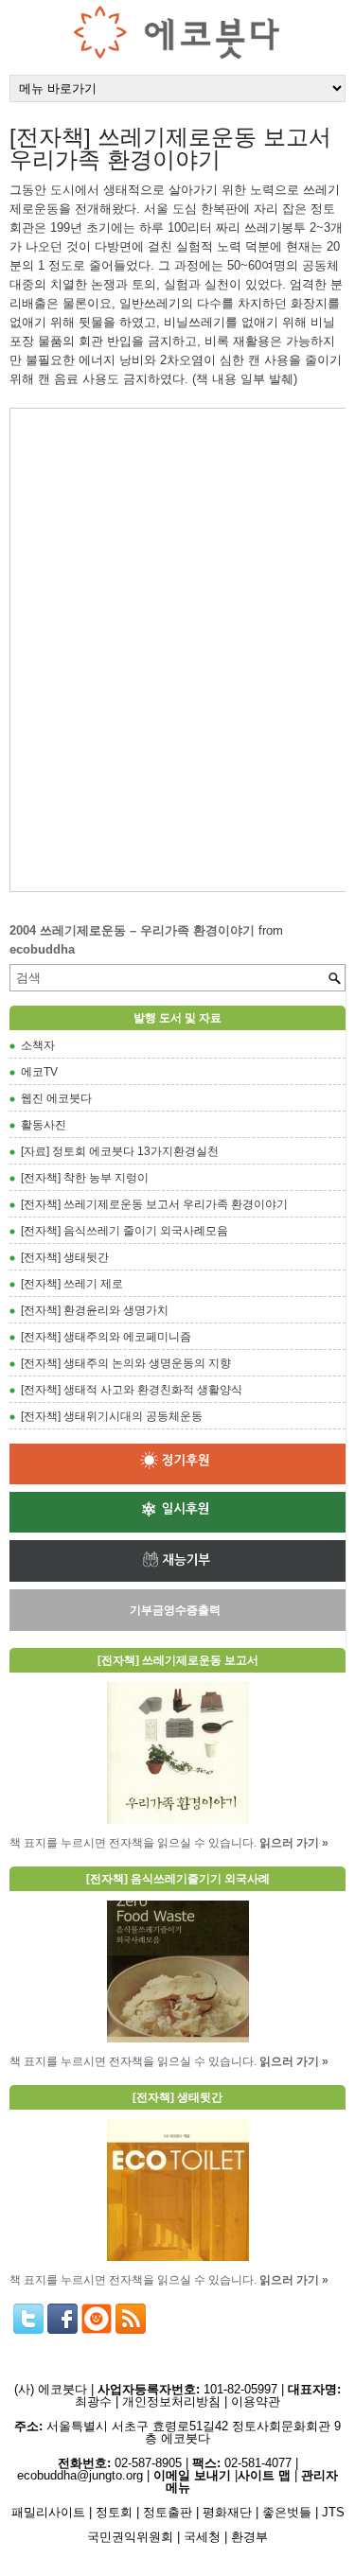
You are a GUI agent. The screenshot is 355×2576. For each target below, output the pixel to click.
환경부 (249, 2537)
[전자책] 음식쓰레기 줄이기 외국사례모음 (124, 1231)
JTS (333, 2512)
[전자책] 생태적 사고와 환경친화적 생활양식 (132, 1390)
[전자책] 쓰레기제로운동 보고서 (178, 1660)
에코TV (39, 1072)
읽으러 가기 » (294, 1843)
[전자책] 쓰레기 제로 (72, 1284)
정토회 (114, 2512)
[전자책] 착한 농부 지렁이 (85, 1178)
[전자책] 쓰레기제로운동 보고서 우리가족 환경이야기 (154, 1204)
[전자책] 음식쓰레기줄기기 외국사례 (178, 1879)
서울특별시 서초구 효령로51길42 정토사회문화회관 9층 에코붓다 (177, 2432)
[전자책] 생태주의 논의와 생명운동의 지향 (126, 1363)
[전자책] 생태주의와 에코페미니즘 (106, 1337)
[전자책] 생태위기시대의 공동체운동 (112, 1416)
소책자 (38, 1045)
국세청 (202, 2537)
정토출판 (168, 2512)
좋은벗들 (287, 2512)
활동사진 (44, 1125)
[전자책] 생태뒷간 (65, 1257)
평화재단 (227, 2512)
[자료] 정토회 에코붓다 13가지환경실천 (120, 1151)
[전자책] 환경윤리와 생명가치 (95, 1310)
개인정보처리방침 (171, 2401)
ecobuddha (42, 949)
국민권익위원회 (130, 2537)
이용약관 (256, 2401)
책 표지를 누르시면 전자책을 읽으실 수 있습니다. (133, 1843)
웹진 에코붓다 (56, 1098)
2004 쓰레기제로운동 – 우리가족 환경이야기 (132, 930)
